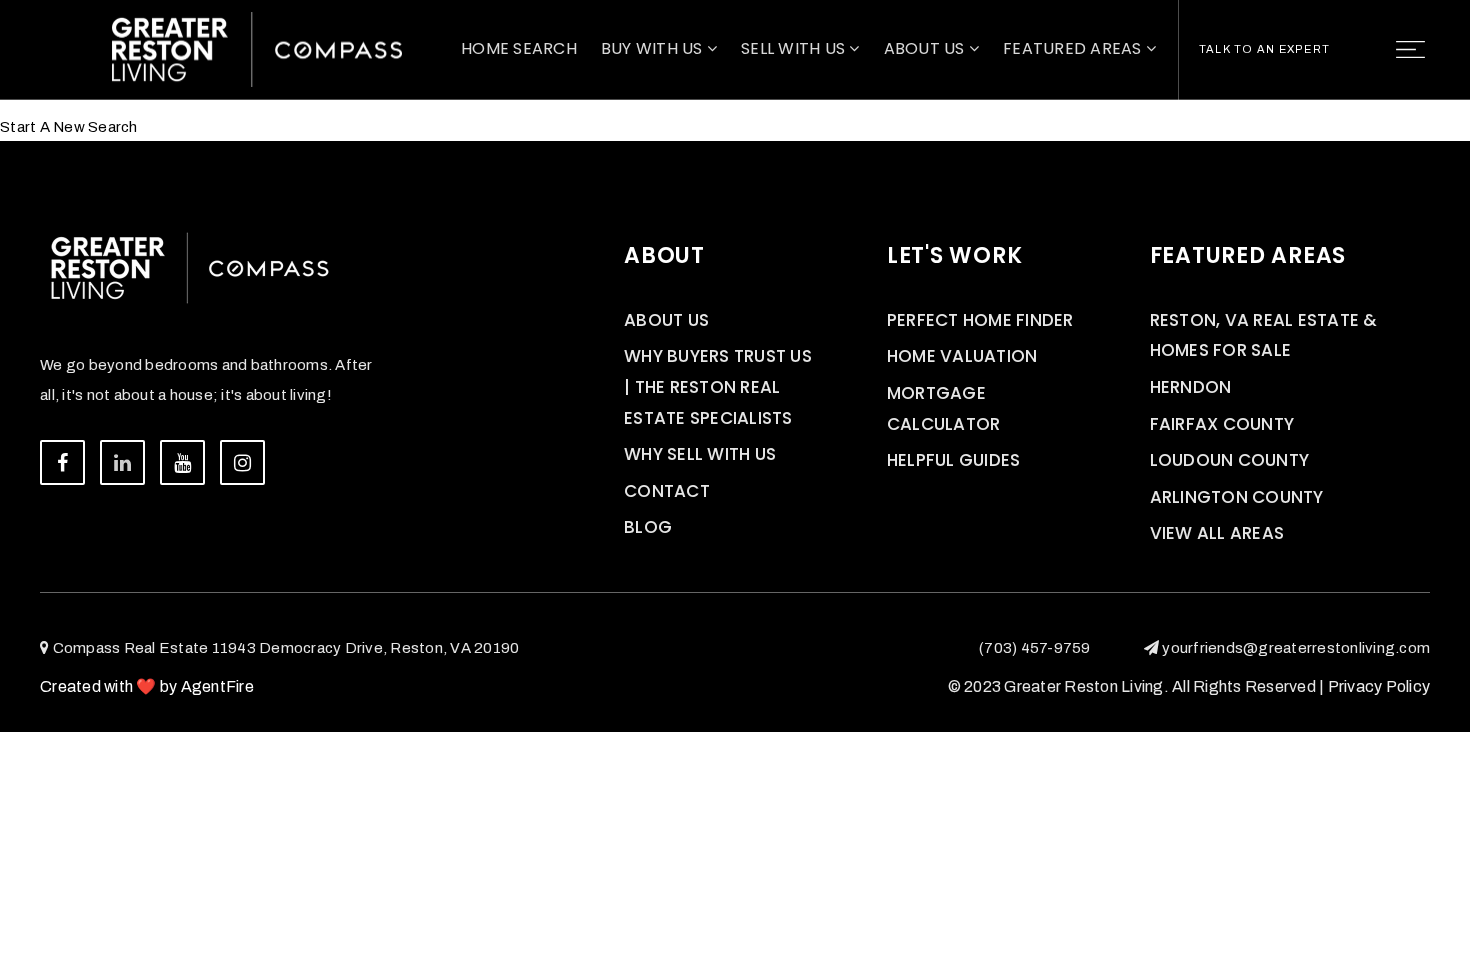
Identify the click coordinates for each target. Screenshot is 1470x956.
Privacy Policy (1379, 686)
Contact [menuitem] (667, 491)
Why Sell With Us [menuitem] (700, 454)
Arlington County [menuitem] (1237, 497)
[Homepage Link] (257, 48)
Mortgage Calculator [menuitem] (944, 408)
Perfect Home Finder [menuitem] (980, 320)
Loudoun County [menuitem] (1230, 460)
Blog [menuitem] (648, 527)
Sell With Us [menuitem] (795, 48)
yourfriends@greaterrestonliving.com (1296, 648)
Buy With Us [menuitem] (654, 48)
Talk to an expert (1264, 49)
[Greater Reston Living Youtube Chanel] (182, 462)
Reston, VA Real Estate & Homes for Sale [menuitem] (1264, 335)
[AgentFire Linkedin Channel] (122, 462)
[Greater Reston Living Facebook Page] (62, 462)
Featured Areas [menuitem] (1074, 48)
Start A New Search (69, 127)
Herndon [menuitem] (1191, 387)
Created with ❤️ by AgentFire (147, 686)
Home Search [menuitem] (519, 48)
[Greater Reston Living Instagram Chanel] (242, 462)
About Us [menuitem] (926, 48)
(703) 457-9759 (1035, 648)
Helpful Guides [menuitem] (954, 460)
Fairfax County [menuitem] (1222, 424)
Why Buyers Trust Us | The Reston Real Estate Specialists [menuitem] (718, 386)
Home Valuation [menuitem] (962, 356)
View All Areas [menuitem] (1217, 533)
